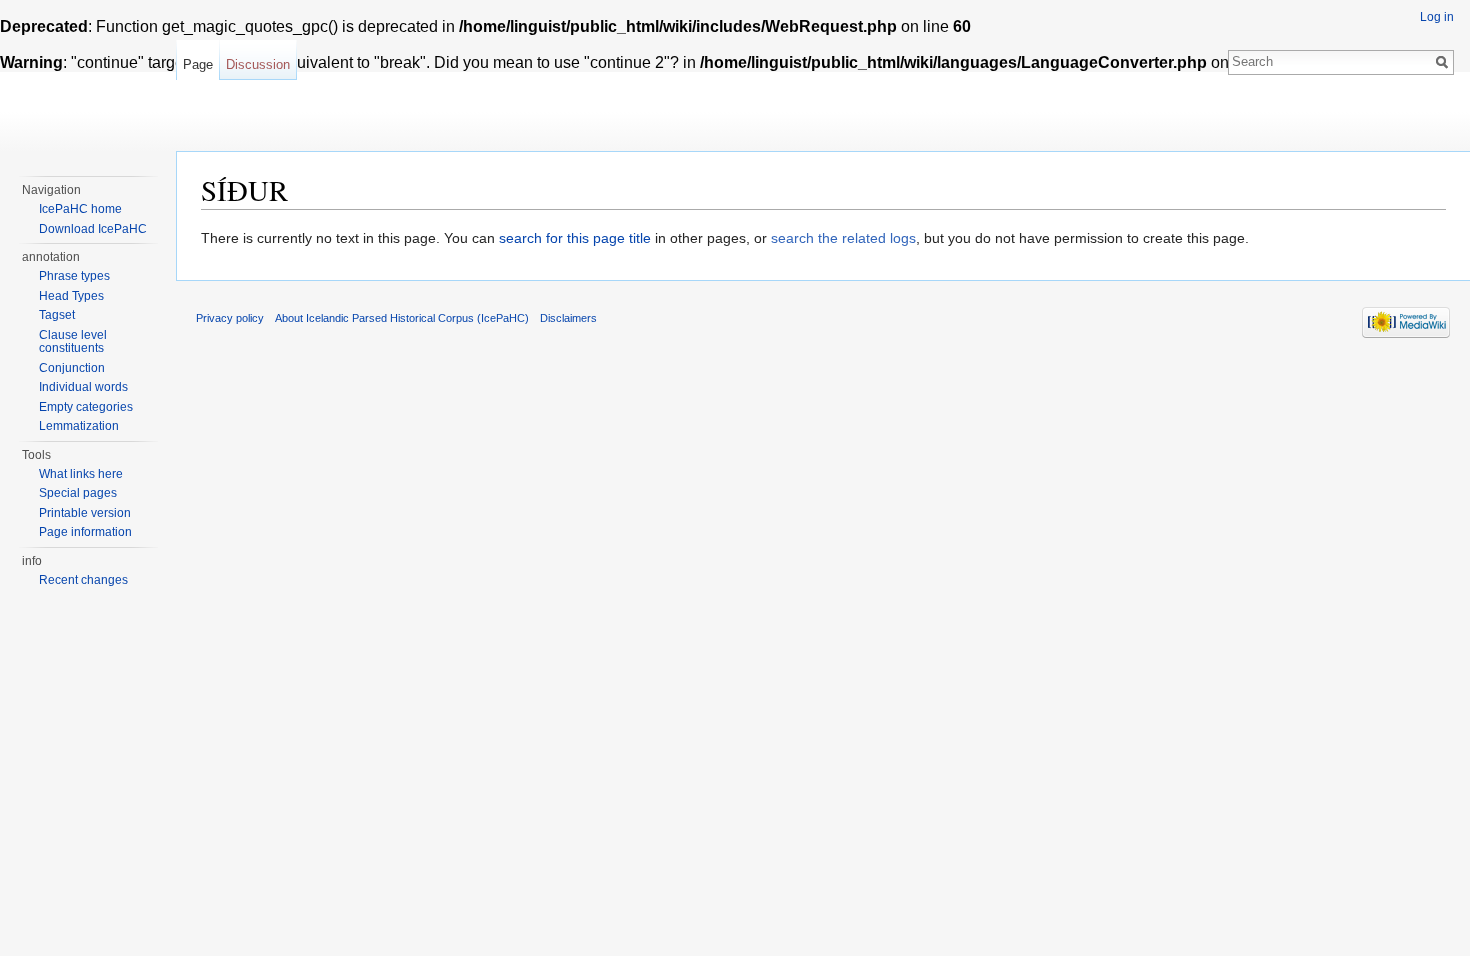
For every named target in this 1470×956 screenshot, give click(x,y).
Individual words (83, 387)
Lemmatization (79, 426)
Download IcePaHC (93, 229)
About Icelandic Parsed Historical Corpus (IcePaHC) (402, 318)
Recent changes (83, 580)
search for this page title (575, 238)
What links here (81, 474)
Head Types (71, 296)
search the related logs (843, 238)
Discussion (258, 64)
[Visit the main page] (88, 80)
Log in (1437, 17)
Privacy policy (230, 318)
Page (198, 64)
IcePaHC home (80, 209)
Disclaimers (568, 318)
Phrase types (74, 276)
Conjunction (72, 368)
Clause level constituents (73, 342)
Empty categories (86, 407)
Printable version (85, 513)
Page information (85, 532)
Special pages (78, 493)
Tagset (57, 315)
